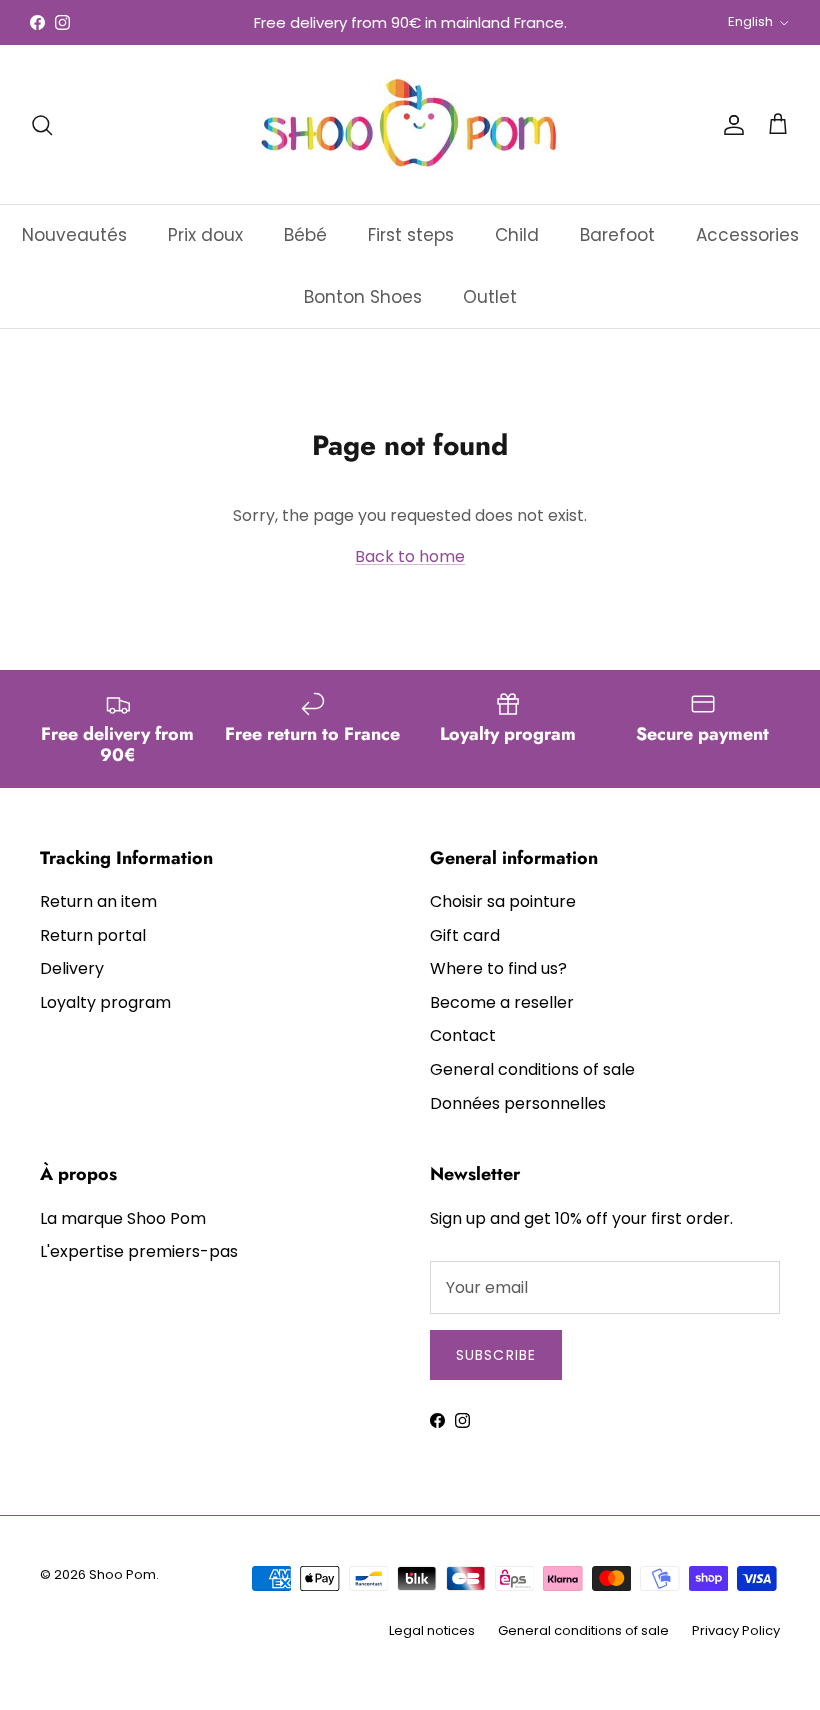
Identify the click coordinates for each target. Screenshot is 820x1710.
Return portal (93, 935)
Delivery (72, 968)
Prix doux (205, 235)
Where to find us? (498, 968)
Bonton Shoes (363, 297)
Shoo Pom (122, 1574)
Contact (463, 1035)
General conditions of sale (532, 1069)
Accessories (747, 235)
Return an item (98, 901)
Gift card (465, 935)
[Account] (730, 125)
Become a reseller (502, 1002)
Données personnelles (518, 1103)
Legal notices (432, 1630)
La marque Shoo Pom (123, 1218)
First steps (411, 235)
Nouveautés (74, 235)
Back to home (410, 556)
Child (517, 235)
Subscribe (496, 1355)
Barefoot (617, 235)
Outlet (490, 297)
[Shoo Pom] (410, 124)
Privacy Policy (736, 1630)
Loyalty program (105, 1002)
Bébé (305, 235)
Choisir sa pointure (503, 901)
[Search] (42, 125)
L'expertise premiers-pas (139, 1251)
